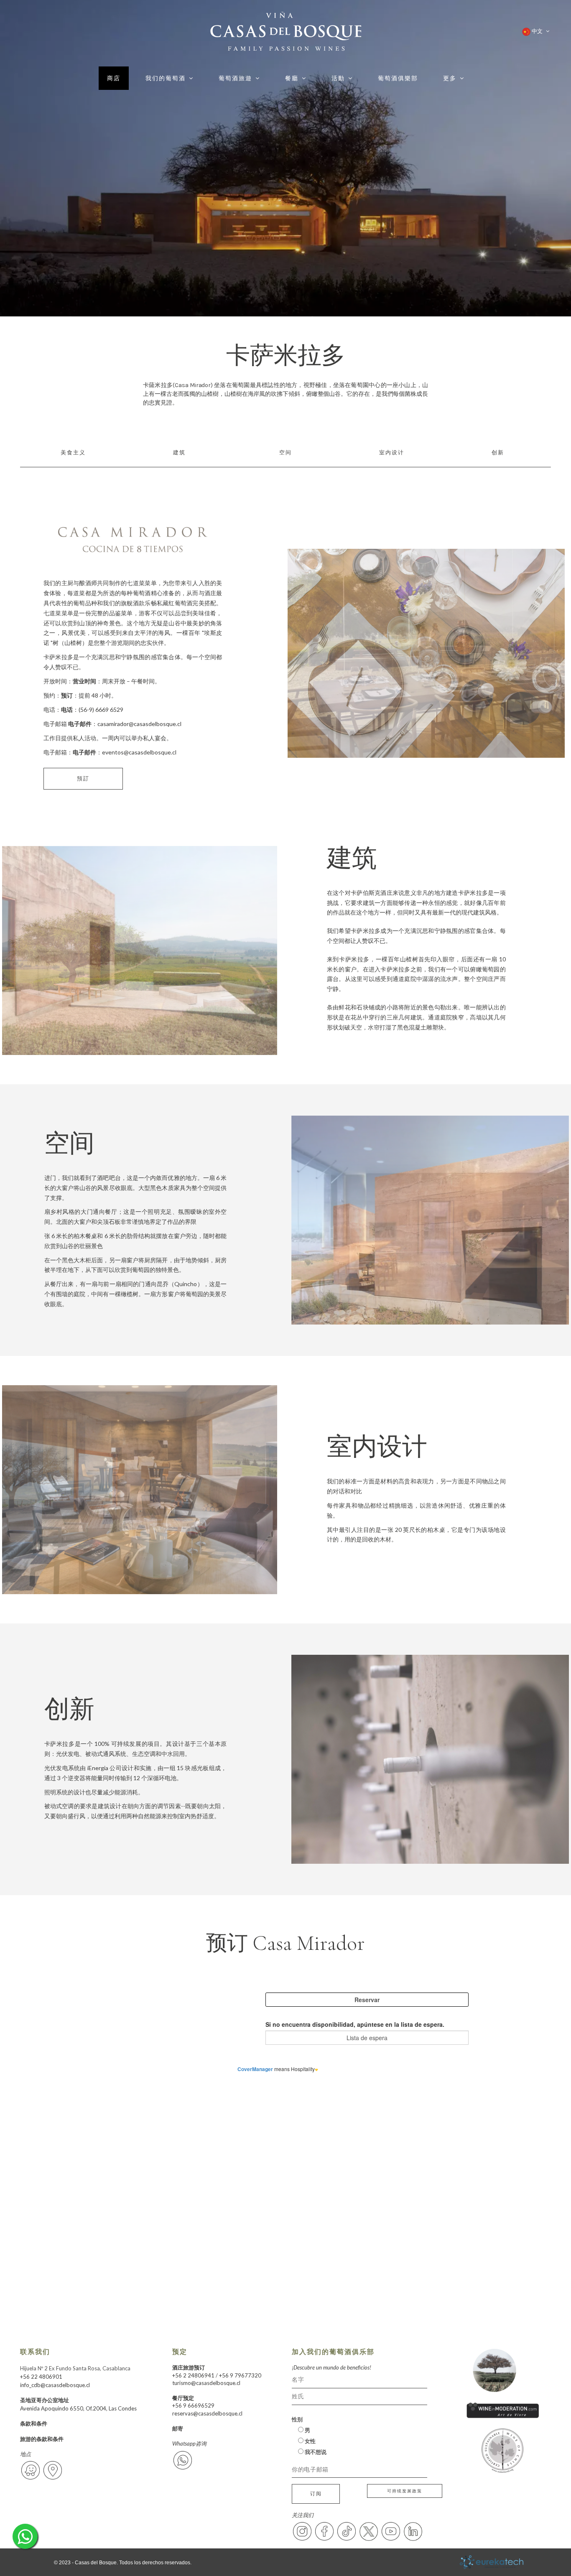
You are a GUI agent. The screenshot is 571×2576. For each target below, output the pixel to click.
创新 (498, 453)
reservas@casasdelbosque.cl (207, 2413)
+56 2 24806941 (193, 2375)
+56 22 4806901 (41, 2377)
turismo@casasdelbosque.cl (206, 2383)
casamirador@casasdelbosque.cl (139, 724)
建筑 (179, 453)
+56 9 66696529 (193, 2405)
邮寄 (178, 2428)
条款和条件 (34, 2423)
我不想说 (315, 2452)
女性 (310, 2441)
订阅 (316, 2493)
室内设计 (392, 453)
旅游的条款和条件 (42, 2439)
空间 (285, 453)
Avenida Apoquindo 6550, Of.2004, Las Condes (78, 2408)
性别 (297, 2419)
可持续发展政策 (405, 2491)
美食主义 (73, 453)
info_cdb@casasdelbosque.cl (55, 2385)
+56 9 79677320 (240, 2375)
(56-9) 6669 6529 (101, 710)
